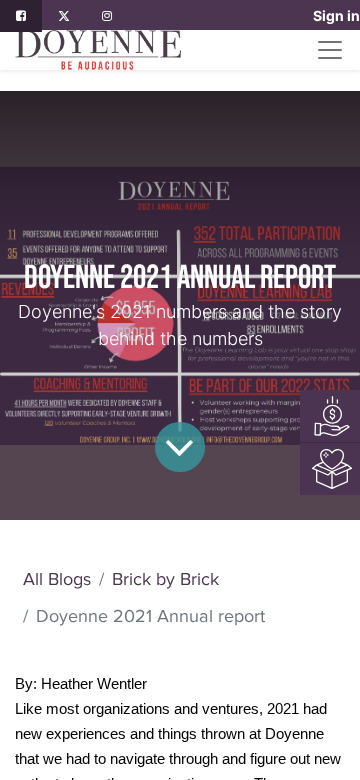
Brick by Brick (165, 579)
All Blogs (57, 579)
